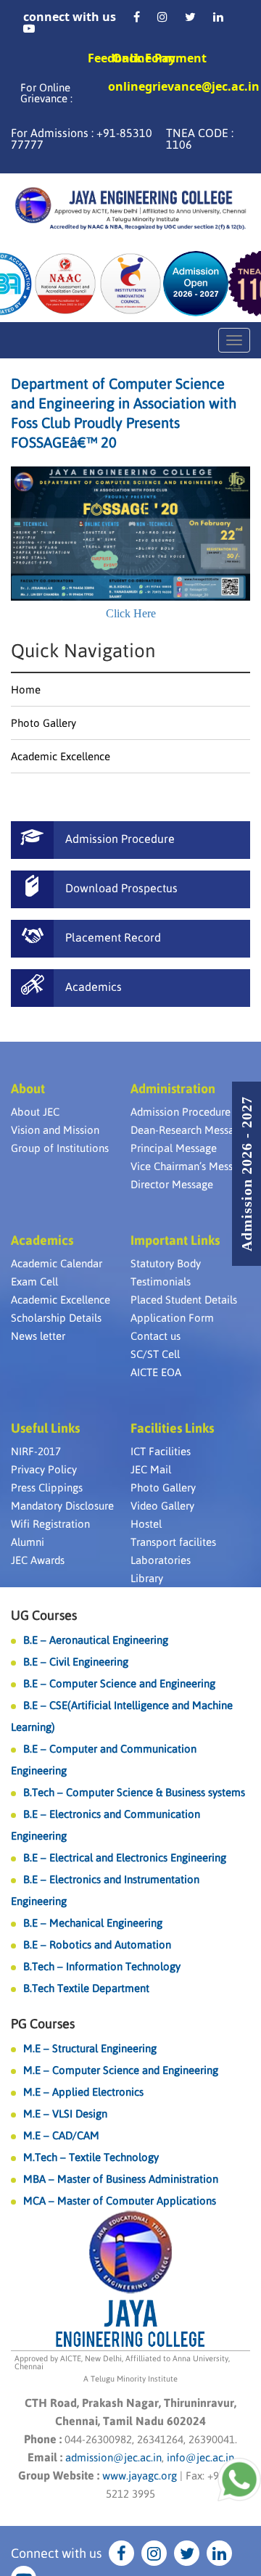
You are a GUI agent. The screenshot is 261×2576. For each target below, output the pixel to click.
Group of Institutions (60, 1148)
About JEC (35, 1112)
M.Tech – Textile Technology (91, 2157)
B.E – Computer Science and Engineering (119, 1683)
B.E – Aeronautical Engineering (96, 1640)
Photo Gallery (43, 723)
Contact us (156, 1336)
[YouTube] (29, 28)
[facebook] (137, 17)
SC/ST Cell (155, 1354)
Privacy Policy (44, 1469)
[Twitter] (190, 17)
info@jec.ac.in (199, 2457)
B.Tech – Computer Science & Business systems (134, 1792)
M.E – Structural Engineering (90, 2048)
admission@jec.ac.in (113, 2457)
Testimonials (161, 1281)
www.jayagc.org (140, 2476)
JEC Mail (151, 1469)
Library (147, 1578)
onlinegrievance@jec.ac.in (184, 87)
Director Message (172, 1184)
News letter (38, 1336)
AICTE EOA (156, 1372)
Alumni (28, 1542)
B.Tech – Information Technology (102, 1966)
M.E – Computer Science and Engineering (121, 2070)
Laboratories (161, 1560)
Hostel (146, 1524)
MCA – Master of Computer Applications (120, 2201)
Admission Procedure (181, 1112)
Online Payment (159, 58)
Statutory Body (166, 1263)
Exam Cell (34, 1281)
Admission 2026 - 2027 (246, 1174)
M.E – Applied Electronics (83, 2092)
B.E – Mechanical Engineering (93, 1923)
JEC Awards (38, 1560)
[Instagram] (162, 17)
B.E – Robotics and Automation (97, 1945)
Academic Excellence (61, 756)
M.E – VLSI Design (65, 2114)
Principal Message (174, 1148)
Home (26, 690)
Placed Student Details (184, 1300)
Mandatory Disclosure (62, 1506)
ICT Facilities (161, 1451)
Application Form (172, 1318)
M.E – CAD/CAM (61, 2135)
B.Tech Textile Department (86, 1988)
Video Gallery (162, 1506)
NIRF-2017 (36, 1451)
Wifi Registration (50, 1524)
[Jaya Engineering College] (130, 210)
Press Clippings (47, 1487)
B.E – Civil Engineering (76, 1662)
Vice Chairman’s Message (190, 1166)
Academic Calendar (57, 1263)
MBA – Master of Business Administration (121, 2179)
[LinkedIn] (218, 17)
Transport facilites (173, 1542)
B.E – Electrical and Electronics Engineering (125, 1857)
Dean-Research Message (188, 1130)
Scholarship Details (56, 1318)
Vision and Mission (55, 1130)
